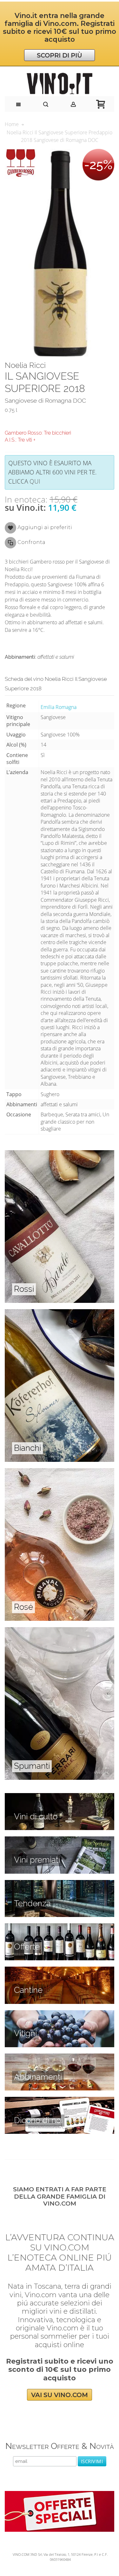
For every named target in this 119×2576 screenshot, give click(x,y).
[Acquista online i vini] (60, 2100)
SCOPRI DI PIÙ (60, 55)
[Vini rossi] (60, 1154)
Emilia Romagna (59, 707)
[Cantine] (60, 1970)
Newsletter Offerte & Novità (60, 2446)
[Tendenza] (60, 1883)
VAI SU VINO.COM (60, 2395)
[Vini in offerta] (60, 1927)
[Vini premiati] (60, 1840)
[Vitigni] (60, 2014)
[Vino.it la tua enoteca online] (60, 84)
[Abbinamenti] (60, 2057)
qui (35, 481)
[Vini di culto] (60, 1797)
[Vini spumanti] (60, 1631)
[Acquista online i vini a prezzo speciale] (60, 2494)
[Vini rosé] (60, 1472)
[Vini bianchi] (60, 1313)
